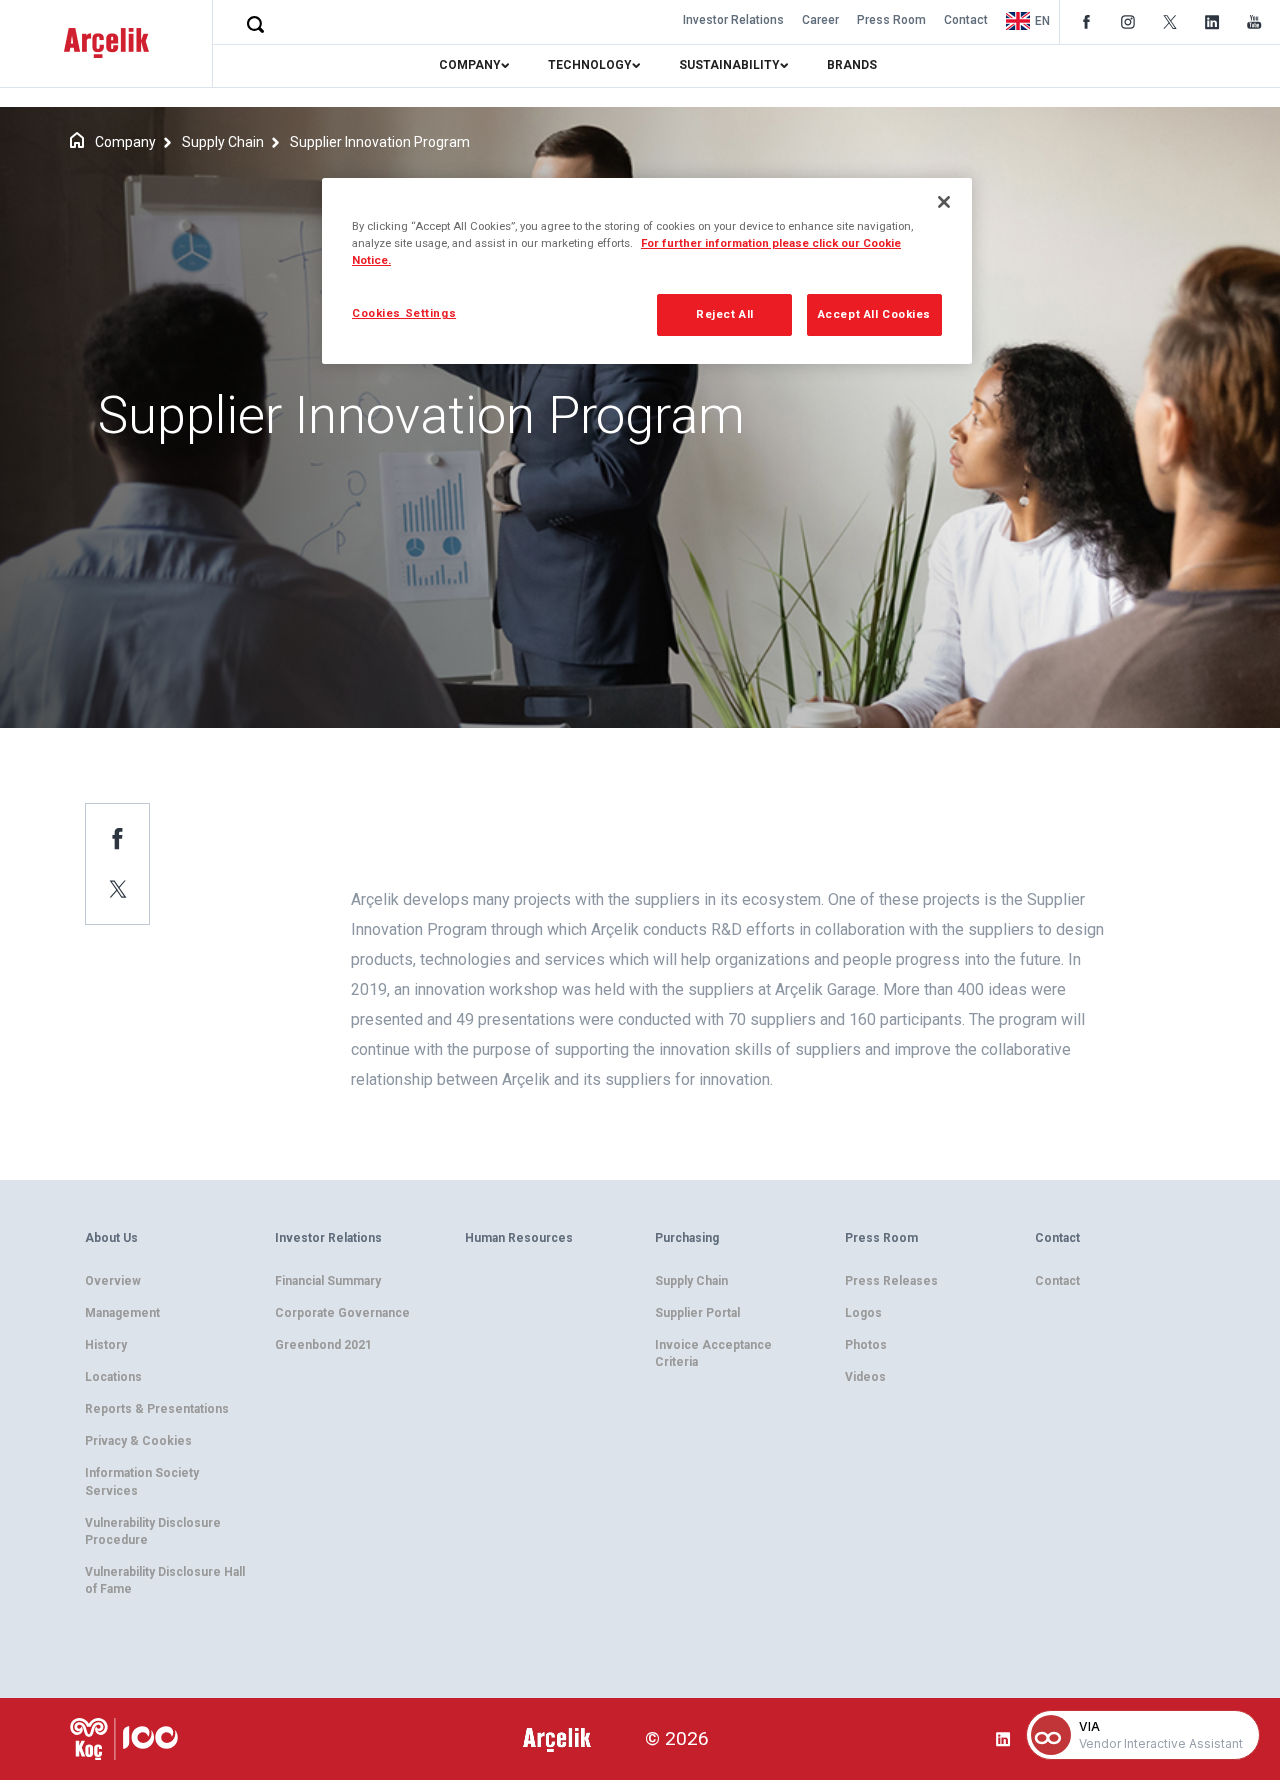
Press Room (891, 20)
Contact (966, 20)
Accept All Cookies (874, 314)
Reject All (725, 314)
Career (820, 20)
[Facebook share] (118, 838)
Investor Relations (733, 20)
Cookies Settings (404, 313)
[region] (647, 271)
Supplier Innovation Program (380, 142)
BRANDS (852, 65)
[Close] (944, 202)
